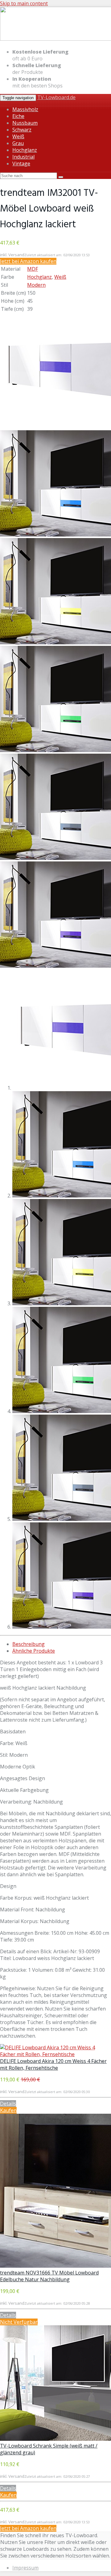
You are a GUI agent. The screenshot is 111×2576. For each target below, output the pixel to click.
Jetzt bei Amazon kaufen (28, 261)
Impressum (25, 2568)
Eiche (18, 116)
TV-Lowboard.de (56, 97)
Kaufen (8, 2110)
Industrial (23, 157)
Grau (18, 143)
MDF (33, 269)
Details (8, 2104)
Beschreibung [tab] (29, 1644)
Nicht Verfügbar (19, 2322)
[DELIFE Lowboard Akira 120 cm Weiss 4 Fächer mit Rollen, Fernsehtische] (55, 2054)
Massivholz (25, 109)
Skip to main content (24, 3)
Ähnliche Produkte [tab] (34, 1651)
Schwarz (22, 130)
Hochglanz (25, 150)
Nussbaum (25, 123)
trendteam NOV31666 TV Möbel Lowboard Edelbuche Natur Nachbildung (49, 2276)
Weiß (18, 136)
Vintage (21, 164)
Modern (36, 285)
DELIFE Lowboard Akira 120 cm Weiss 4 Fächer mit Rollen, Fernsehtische (53, 2064)
